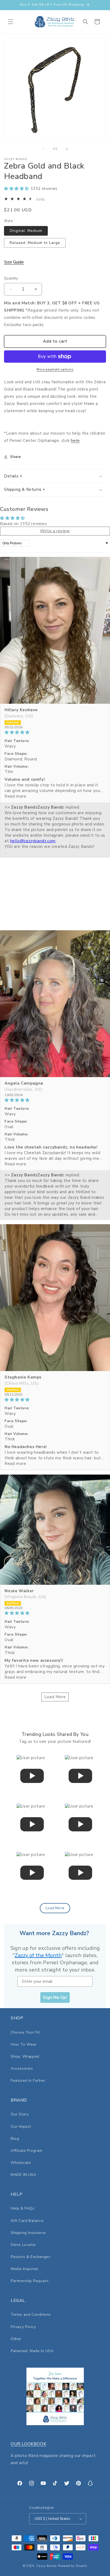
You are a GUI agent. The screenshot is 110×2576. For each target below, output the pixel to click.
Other (16, 2339)
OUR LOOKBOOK (28, 2444)
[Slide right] (67, 149)
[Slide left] (43, 149)
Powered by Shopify (73, 2566)
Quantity (11, 278)
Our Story (20, 2114)
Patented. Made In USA (32, 2351)
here (75, 441)
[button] (11, 22)
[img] (55, 732)
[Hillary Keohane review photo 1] (55, 630)
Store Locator (23, 2245)
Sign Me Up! (55, 1997)
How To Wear (24, 2044)
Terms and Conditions (31, 2315)
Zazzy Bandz (47, 2566)
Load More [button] (55, 1697)
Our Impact (21, 2127)
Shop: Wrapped (25, 2056)
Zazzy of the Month (38, 1955)
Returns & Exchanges (30, 2257)
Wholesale (21, 2163)
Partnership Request (30, 2281)
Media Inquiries (25, 2269)
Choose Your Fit (25, 2032)
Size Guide (14, 262)
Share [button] (16, 457)
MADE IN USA (23, 2175)
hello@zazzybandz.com (33, 841)
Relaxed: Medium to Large (35, 243)
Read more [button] (15, 796)
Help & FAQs (23, 2208)
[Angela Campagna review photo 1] (55, 1004)
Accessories (22, 2068)
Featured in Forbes (28, 2081)
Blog (15, 2139)
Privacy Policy (23, 2327)
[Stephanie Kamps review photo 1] (55, 1298)
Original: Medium (26, 231)
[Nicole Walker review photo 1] (55, 1530)
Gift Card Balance (27, 2221)
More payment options (55, 369)
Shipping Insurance (28, 2233)
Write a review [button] (55, 531)
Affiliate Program (26, 2151)
